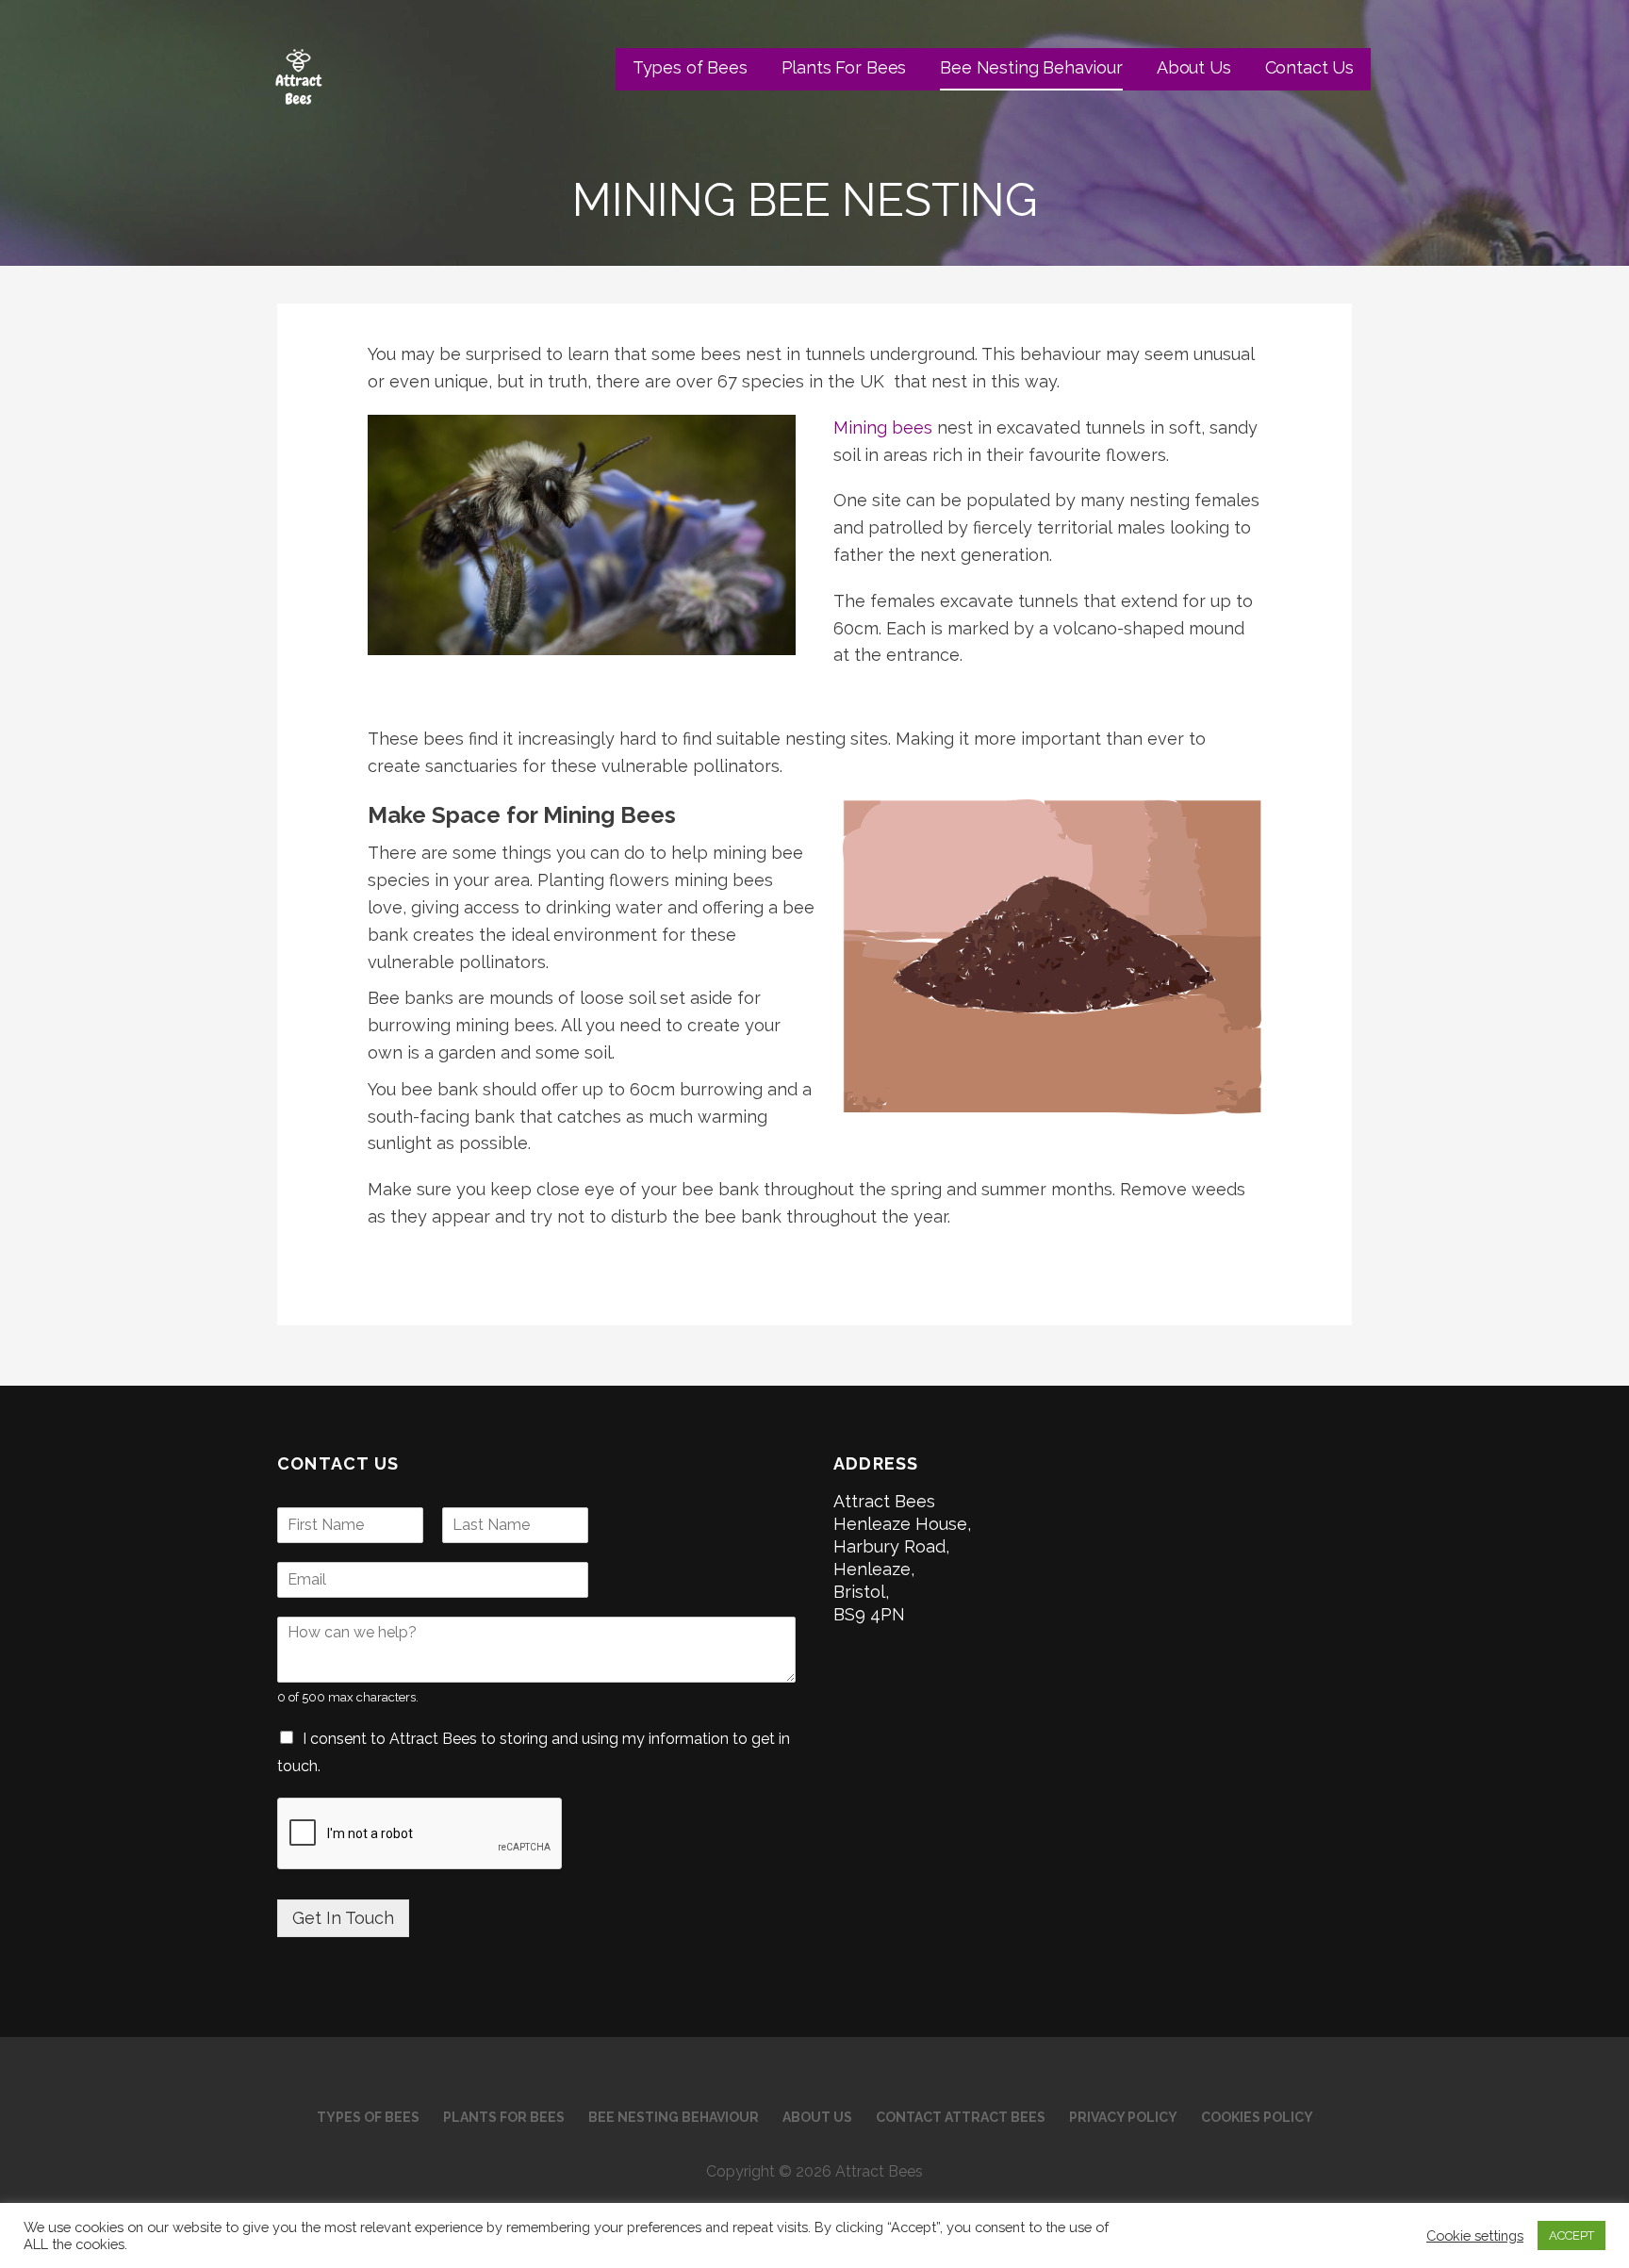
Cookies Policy (1257, 2117)
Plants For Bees (844, 67)
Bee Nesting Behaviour (1031, 67)
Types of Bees (690, 67)
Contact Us (1309, 67)
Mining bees (883, 427)
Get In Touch (343, 1918)
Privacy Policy (1123, 2117)
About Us (1194, 67)
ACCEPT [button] (1571, 2235)
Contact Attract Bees (961, 2117)
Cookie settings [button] (1475, 2235)
